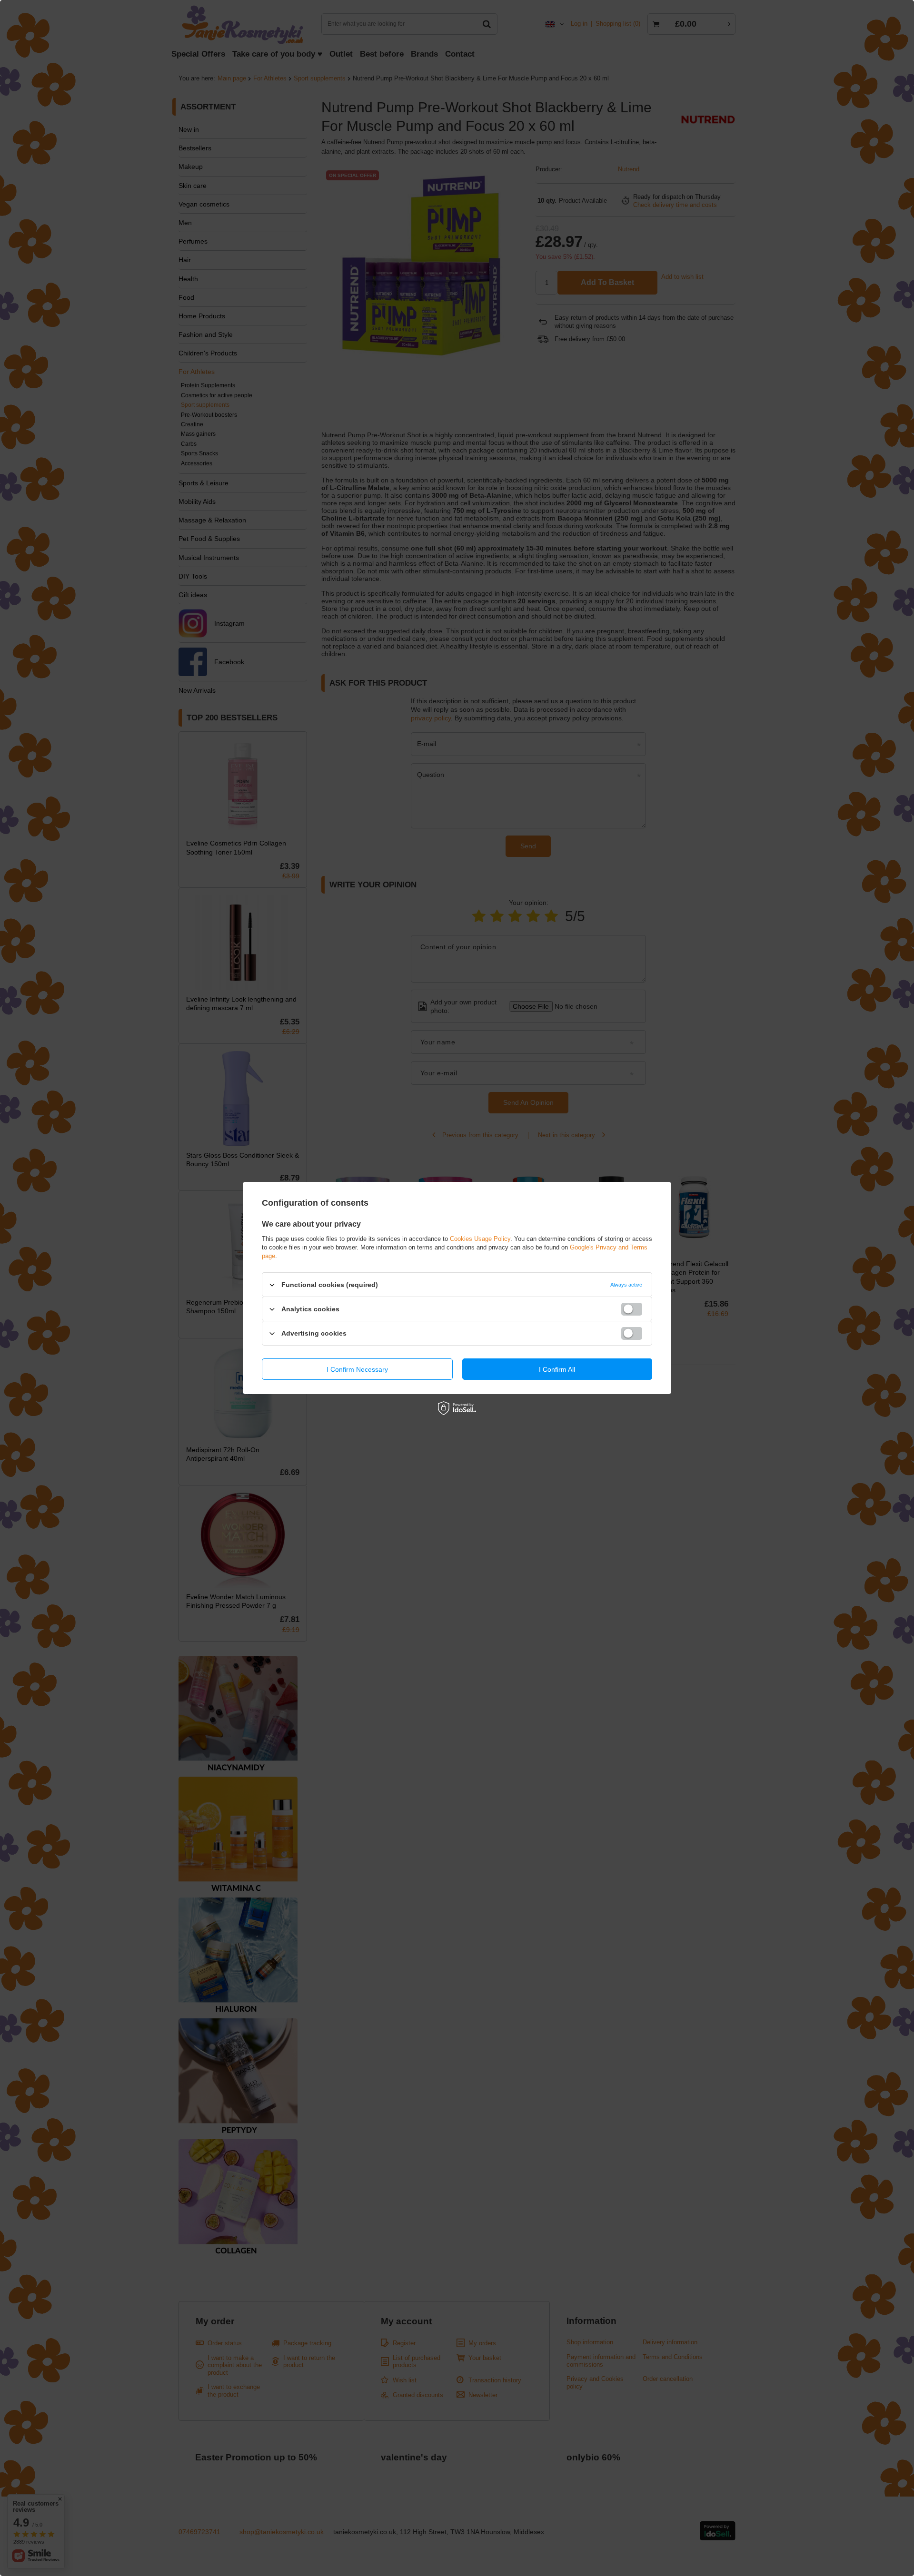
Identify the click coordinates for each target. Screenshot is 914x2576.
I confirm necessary (357, 1369)
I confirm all (557, 1369)
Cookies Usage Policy (480, 1239)
